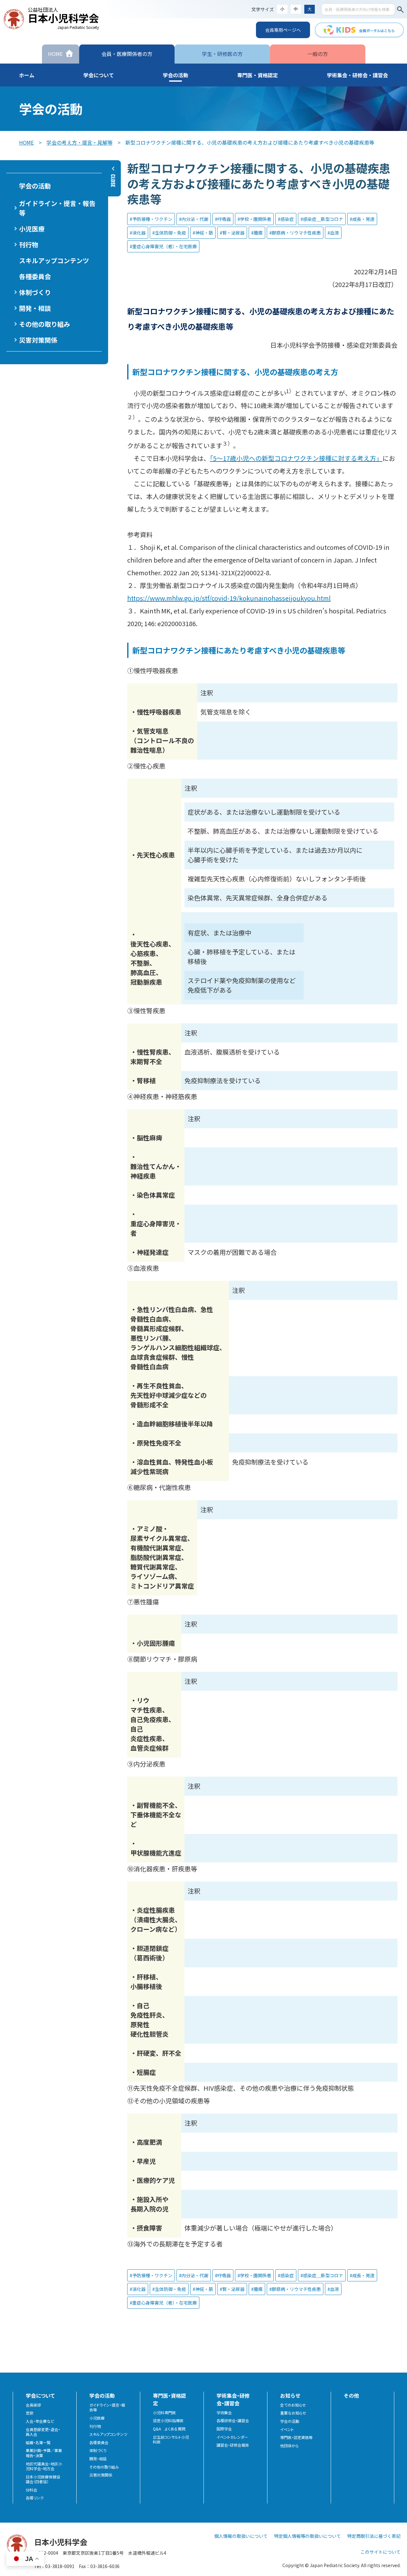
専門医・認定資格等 (296, 2437)
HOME (26, 142)
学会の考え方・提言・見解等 (79, 142)
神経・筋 (204, 233)
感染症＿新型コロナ (323, 219)
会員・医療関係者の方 (127, 54)
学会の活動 (290, 2421)
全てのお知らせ (293, 2405)
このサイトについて (381, 2552)
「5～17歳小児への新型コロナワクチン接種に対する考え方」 (296, 458)
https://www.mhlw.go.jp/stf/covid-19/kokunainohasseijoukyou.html (229, 598)
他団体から (289, 2446)
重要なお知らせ (293, 2413)
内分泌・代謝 (195, 219)
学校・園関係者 (256, 219)
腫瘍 (258, 233)
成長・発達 (363, 219)
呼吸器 (224, 219)
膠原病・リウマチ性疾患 (296, 233)
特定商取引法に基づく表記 (374, 2536)
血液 (335, 233)
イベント (287, 2429)
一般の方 (318, 54)
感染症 (287, 219)
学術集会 (224, 2413)
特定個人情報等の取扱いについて (307, 2536)
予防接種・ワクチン (152, 219)
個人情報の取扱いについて (241, 2536)
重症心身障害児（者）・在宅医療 (165, 246)
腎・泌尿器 (233, 233)
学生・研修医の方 (222, 54)
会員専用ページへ (283, 30)
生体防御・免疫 (170, 233)
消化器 (139, 233)
